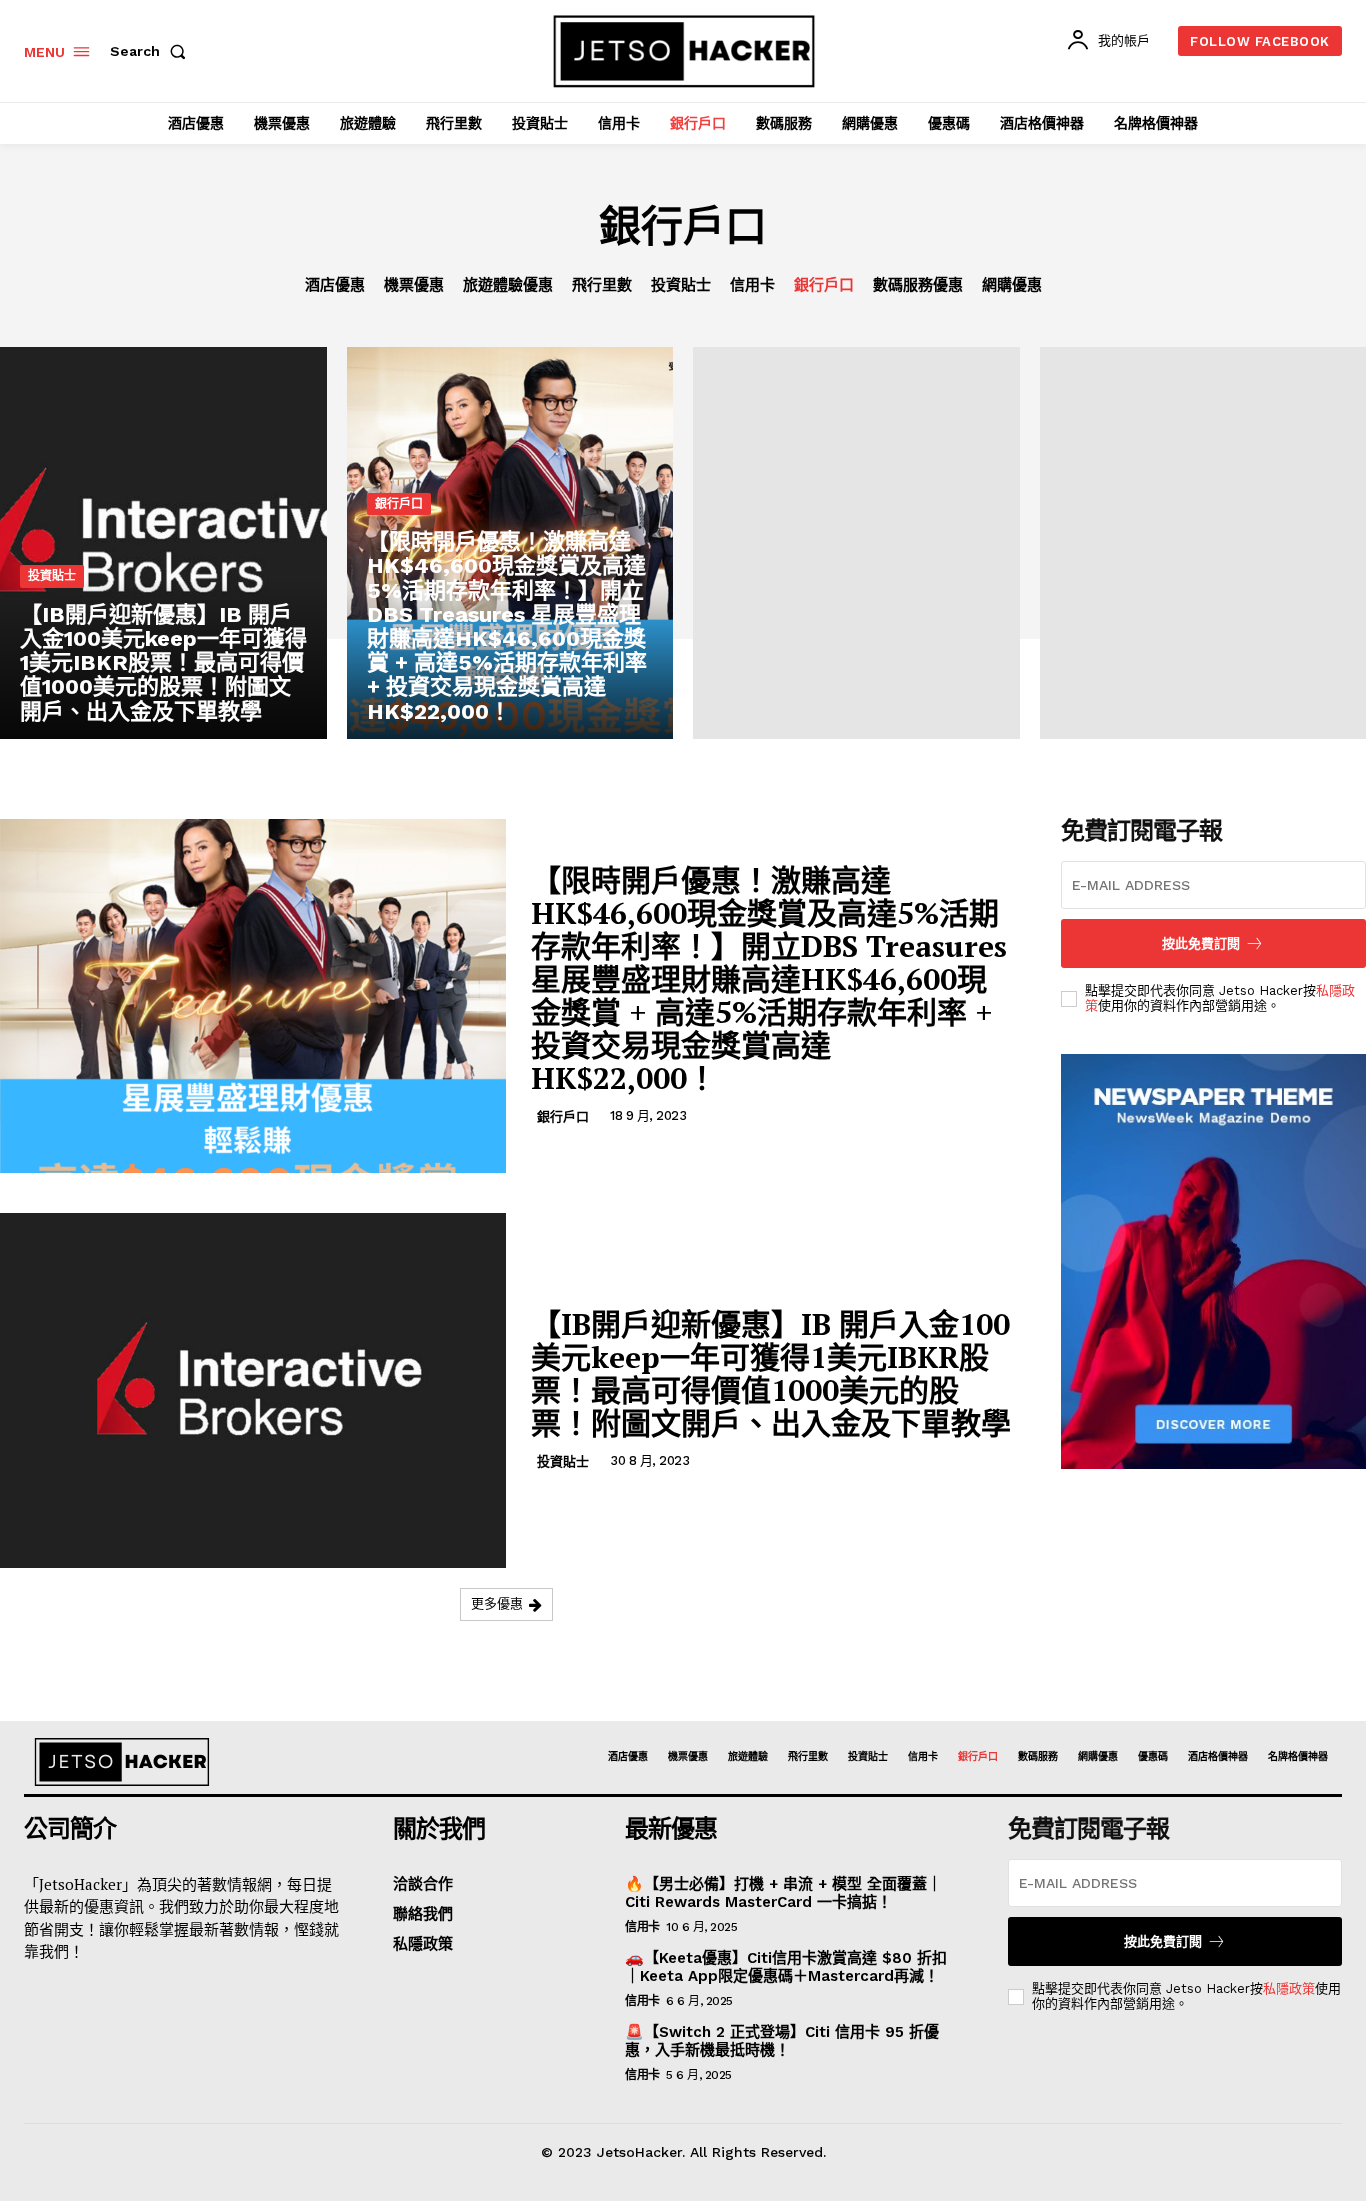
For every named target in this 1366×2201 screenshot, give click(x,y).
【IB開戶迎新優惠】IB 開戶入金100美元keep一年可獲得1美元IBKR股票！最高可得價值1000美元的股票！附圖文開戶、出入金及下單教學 (771, 1373)
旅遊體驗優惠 (508, 285)
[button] (152, 51)
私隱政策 (1289, 1988)
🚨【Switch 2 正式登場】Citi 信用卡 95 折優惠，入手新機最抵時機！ (782, 2041)
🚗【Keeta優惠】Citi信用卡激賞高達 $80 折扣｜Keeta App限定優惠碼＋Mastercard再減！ (786, 1967)
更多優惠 (497, 1603)
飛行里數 (602, 285)
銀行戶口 (824, 285)
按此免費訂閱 (1163, 1941)
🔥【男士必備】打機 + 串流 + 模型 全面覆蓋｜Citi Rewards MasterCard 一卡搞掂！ (783, 1893)
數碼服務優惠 (918, 285)
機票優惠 (414, 285)
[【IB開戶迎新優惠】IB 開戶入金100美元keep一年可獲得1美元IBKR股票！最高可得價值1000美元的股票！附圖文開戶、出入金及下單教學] (163, 543)
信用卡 (752, 285)
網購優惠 (1012, 285)
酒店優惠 (335, 285)
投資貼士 (681, 285)
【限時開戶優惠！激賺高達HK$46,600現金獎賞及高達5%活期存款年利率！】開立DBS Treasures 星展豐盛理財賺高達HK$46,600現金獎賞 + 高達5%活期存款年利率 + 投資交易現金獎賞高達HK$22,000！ (769, 979)
